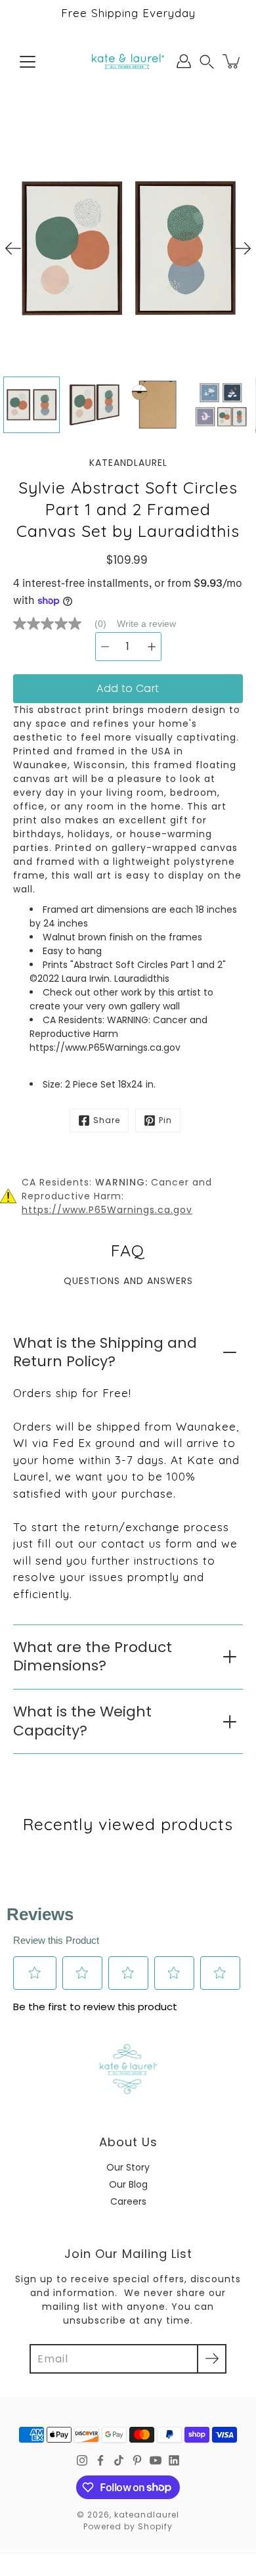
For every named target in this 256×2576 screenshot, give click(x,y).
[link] (65, 624)
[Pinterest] (137, 2460)
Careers (128, 2201)
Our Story (128, 2167)
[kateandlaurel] (128, 61)
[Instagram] (82, 2460)
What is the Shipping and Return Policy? (105, 1352)
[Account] (184, 61)
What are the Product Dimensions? (93, 1657)
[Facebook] (100, 2460)
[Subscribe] (212, 2359)
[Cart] (232, 61)
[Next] (243, 248)
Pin (165, 1120)
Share (107, 1120)
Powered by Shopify (128, 2526)
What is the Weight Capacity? (82, 1721)
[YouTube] (156, 2460)
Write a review (146, 624)
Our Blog (128, 2184)
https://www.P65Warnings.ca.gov (107, 1210)
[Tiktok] (119, 2460)
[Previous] (13, 248)
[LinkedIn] (174, 2460)
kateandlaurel (147, 2515)
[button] (207, 61)
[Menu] (28, 62)
